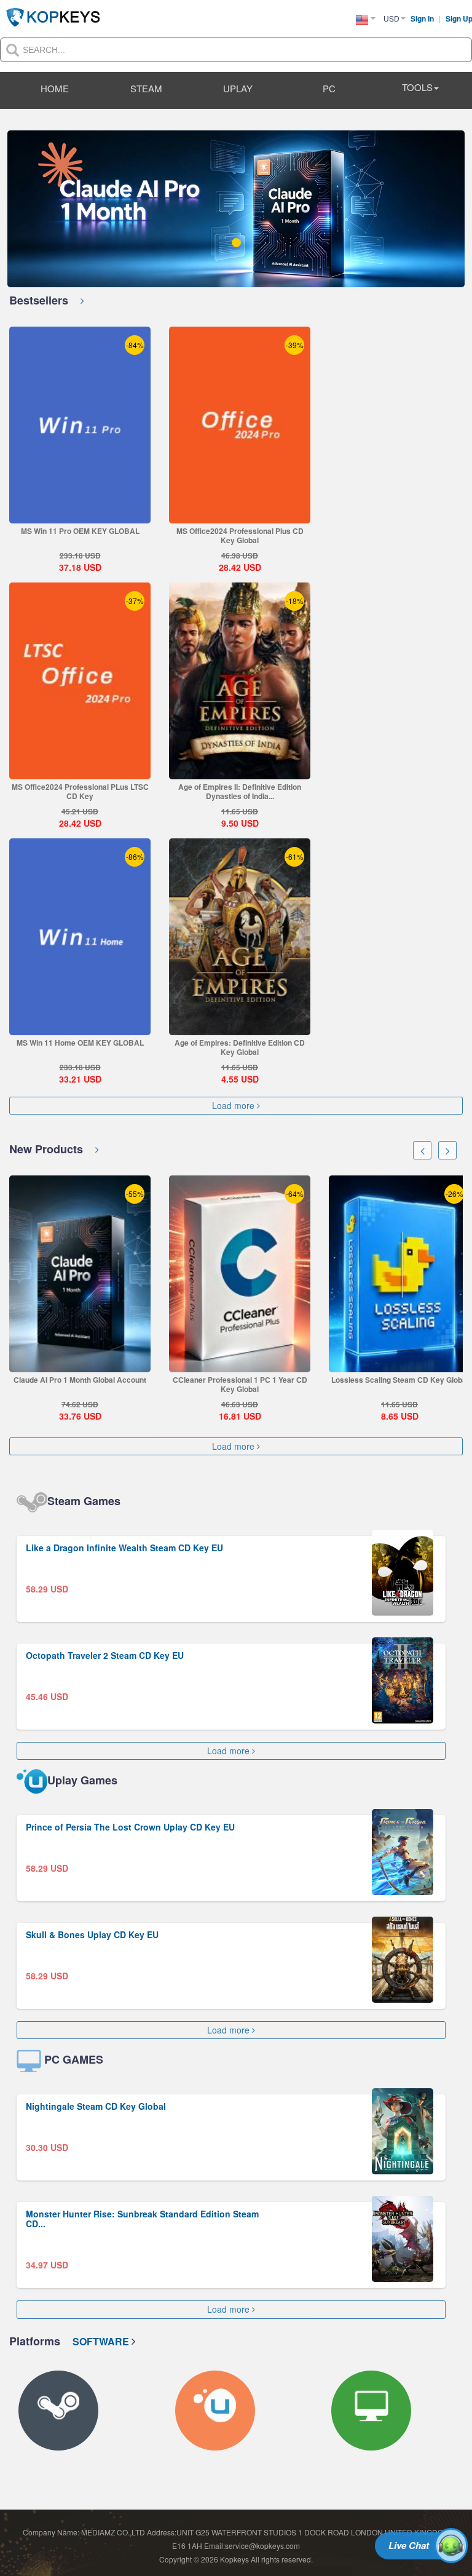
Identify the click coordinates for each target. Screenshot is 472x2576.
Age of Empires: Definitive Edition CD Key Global (240, 1047)
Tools (417, 87)
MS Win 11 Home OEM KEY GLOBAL (80, 1043)
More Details (80, 513)
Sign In (423, 18)
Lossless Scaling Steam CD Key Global (252, 1380)
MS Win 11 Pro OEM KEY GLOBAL (80, 531)
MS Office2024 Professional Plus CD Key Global (240, 535)
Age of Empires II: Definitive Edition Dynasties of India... (240, 791)
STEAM (146, 88)
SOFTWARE (102, 2341)
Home (55, 88)
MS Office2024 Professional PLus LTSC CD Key (80, 791)
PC (329, 88)
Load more (234, 1106)
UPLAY (238, 88)
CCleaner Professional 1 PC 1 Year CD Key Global (92, 1384)
